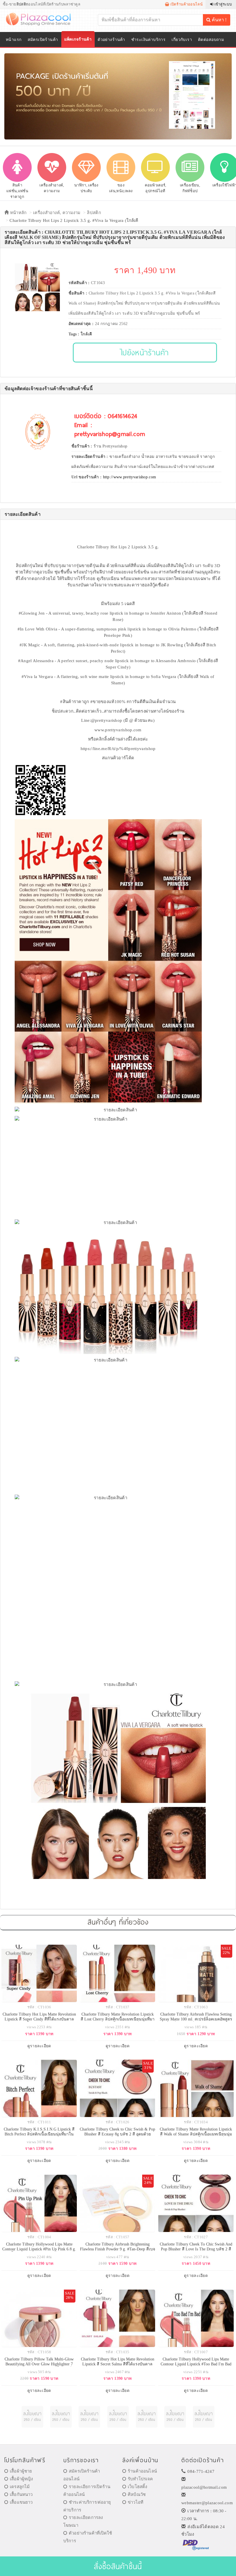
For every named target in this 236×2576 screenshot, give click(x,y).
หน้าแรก (14, 40)
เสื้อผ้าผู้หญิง (21, 2479)
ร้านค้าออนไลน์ (142, 2471)
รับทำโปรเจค (140, 2479)
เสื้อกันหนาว (21, 2494)
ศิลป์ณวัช (137, 2494)
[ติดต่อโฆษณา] (32, 2417)
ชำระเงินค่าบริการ (148, 40)
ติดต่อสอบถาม (211, 40)
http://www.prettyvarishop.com (130, 477)
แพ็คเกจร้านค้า (78, 39)
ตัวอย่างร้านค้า (111, 40)
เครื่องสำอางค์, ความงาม (57, 213)
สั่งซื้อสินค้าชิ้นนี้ (118, 2566)
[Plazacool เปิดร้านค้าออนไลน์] (42, 19)
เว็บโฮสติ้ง (137, 2487)
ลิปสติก (94, 213)
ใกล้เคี (86, 334)
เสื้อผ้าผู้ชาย (21, 2471)
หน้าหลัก (18, 213)
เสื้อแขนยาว (21, 2502)
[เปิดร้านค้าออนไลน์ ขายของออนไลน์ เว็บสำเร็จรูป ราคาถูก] (118, 96)
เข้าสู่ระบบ (222, 4)
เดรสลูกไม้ (20, 2487)
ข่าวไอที (136, 2502)
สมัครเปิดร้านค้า (43, 40)
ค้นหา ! (219, 20)
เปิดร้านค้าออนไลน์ (186, 4)
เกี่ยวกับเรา (182, 40)
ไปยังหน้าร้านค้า (145, 352)
